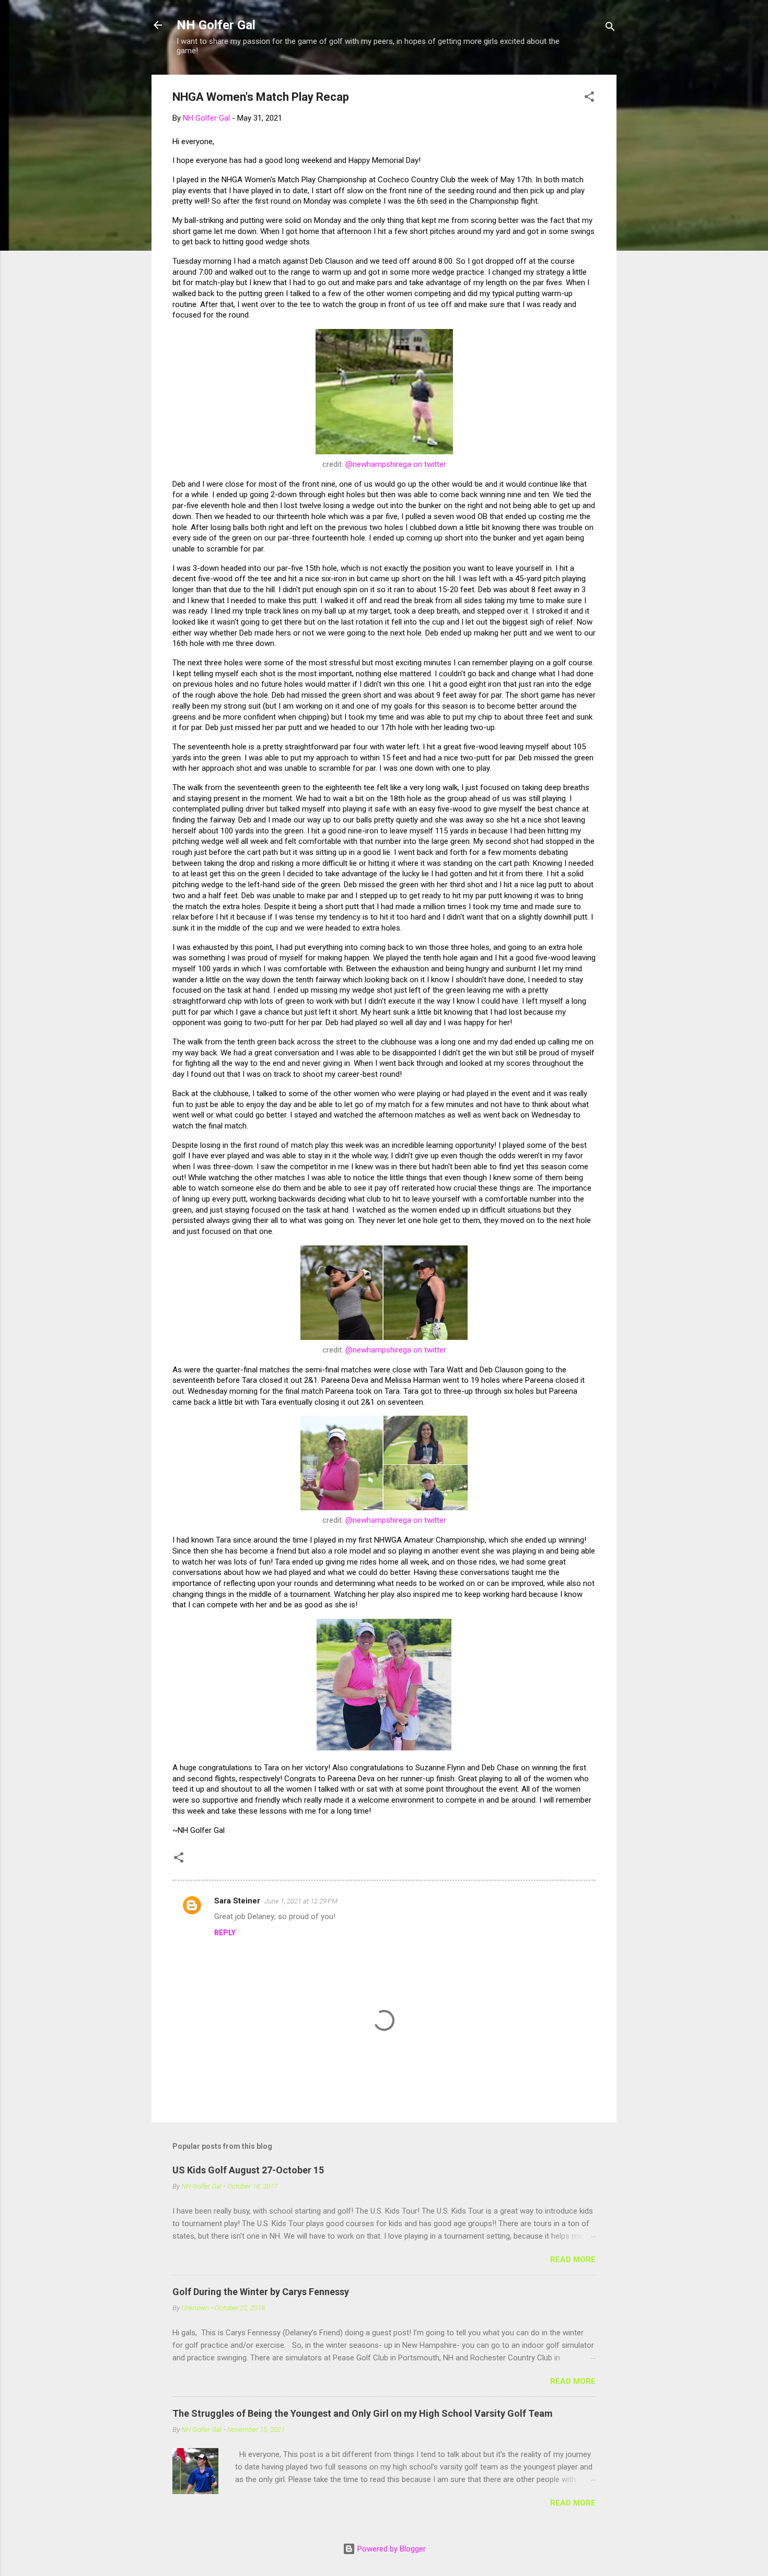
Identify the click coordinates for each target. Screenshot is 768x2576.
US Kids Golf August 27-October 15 (248, 2170)
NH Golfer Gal (216, 25)
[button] (589, 98)
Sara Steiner (237, 1901)
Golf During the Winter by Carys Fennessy (261, 2292)
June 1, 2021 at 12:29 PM (301, 1901)
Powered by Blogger (391, 2549)
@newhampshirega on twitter (396, 464)
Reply (225, 1933)
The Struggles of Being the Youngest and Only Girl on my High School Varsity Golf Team (363, 2413)
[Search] (610, 28)
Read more (573, 2260)
